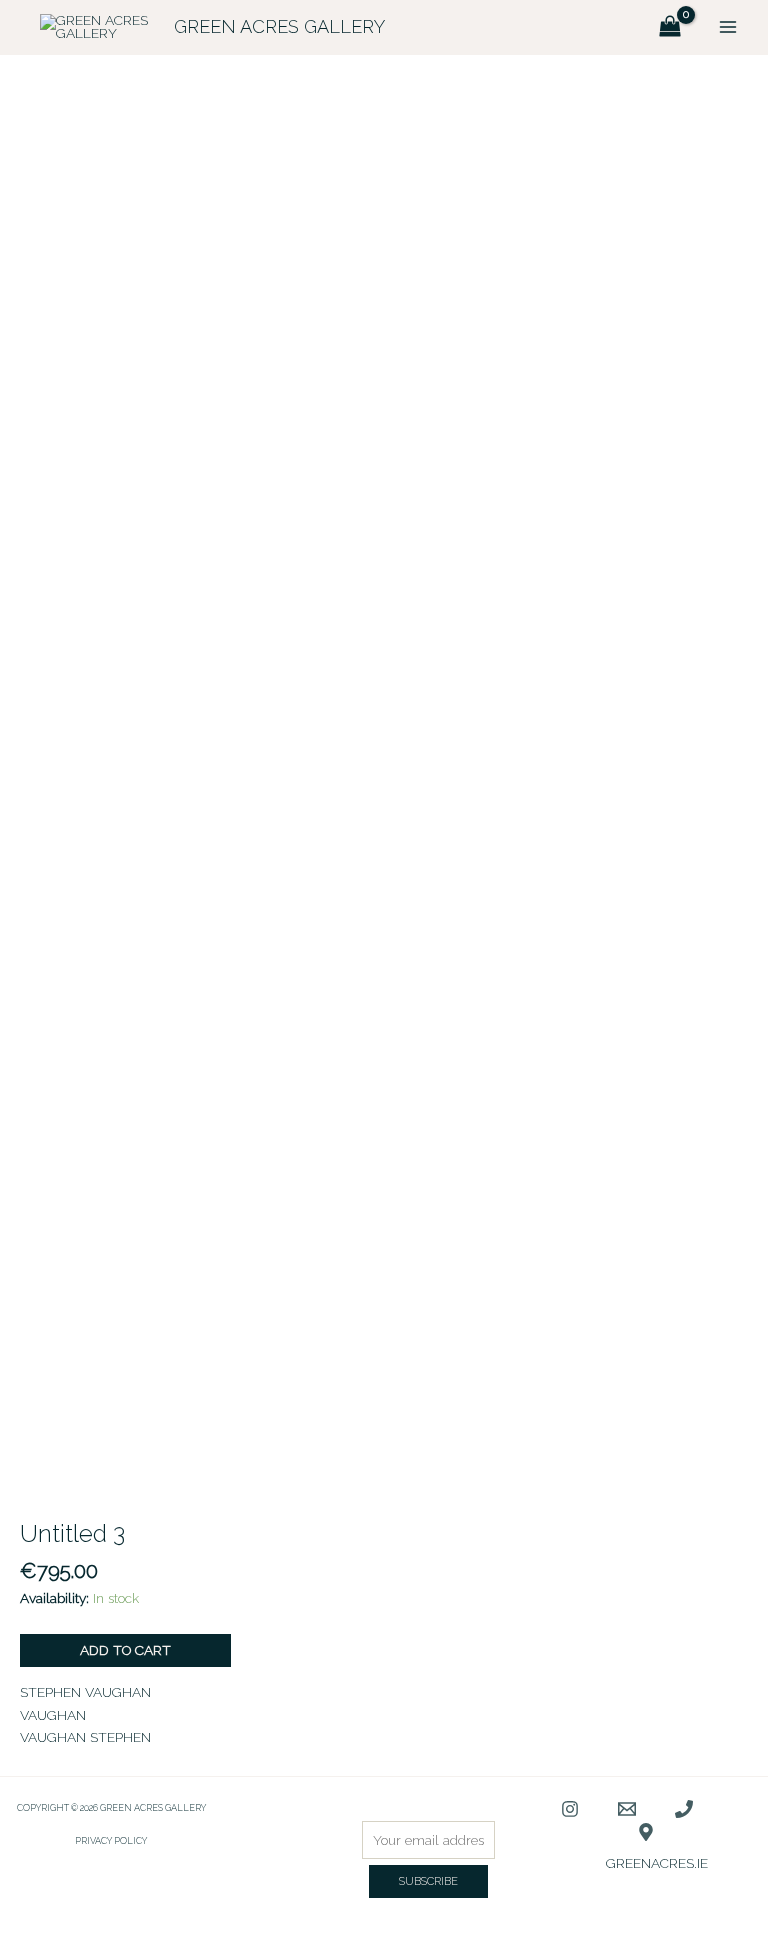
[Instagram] (570, 1809)
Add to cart (125, 1650)
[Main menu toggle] (728, 27)
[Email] (627, 1809)
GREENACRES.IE (657, 1863)
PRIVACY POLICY (111, 1840)
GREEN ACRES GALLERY (279, 26)
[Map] (646, 1832)
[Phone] (684, 1809)
